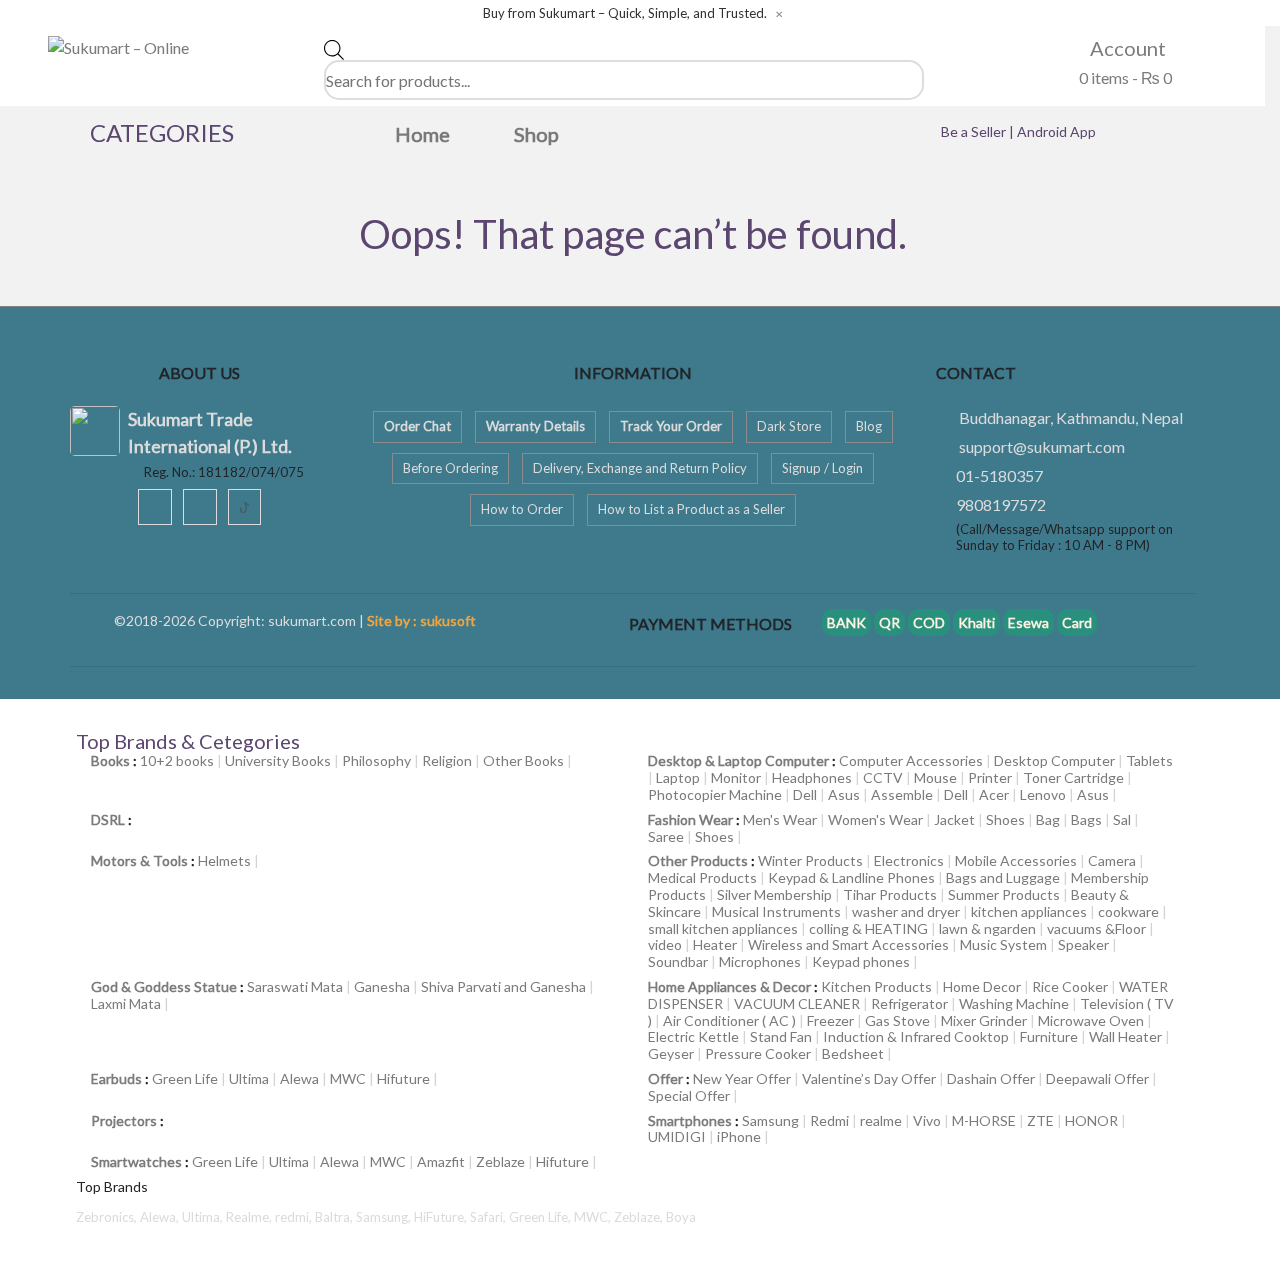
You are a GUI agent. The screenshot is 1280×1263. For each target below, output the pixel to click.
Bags (1086, 819)
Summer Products (1004, 894)
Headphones (812, 777)
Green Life (185, 1078)
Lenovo (1043, 794)
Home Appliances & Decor (729, 986)
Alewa (299, 1078)
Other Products (698, 860)
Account (1126, 48)
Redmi (829, 1120)
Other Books (523, 760)
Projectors (124, 1120)
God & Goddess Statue (164, 986)
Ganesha (382, 986)
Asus (844, 794)
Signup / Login (822, 468)
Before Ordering (450, 468)
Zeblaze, (640, 1217)
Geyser (671, 1053)
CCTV (883, 777)
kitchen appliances (1029, 911)
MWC (348, 1078)
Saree (666, 836)
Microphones (760, 961)
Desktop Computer (1054, 760)
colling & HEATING (868, 928)
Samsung (770, 1120)
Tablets (1149, 760)
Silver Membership (774, 894)
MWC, (594, 1217)
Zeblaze (500, 1161)
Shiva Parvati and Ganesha (503, 986)
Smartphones (690, 1120)
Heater (715, 944)
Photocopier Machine (715, 794)
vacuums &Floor (1096, 928)
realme (881, 1120)
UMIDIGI (677, 1136)
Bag (1048, 819)
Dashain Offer (991, 1078)
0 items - (1124, 77)
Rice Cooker (1070, 986)
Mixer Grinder (984, 1020)
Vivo (927, 1120)
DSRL (108, 819)
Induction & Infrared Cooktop (916, 1036)
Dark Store (789, 426)
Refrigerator (909, 1003)
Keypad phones (861, 961)
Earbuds (116, 1078)
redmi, (295, 1217)
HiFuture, (442, 1217)
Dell (805, 794)
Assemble (902, 794)
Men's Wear (780, 819)
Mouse (935, 777)
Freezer (830, 1020)
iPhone (739, 1136)
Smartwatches (136, 1161)
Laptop (678, 777)
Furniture (1049, 1036)
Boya (681, 1217)
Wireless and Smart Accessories (848, 944)
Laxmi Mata (126, 1003)
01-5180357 (999, 475)
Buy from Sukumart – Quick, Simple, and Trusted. (625, 13)
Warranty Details (535, 426)
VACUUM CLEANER (797, 1003)
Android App (1056, 131)
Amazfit (441, 1161)
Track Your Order (671, 426)
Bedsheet (853, 1053)
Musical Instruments (776, 911)
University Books (278, 760)
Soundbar (678, 961)
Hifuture (403, 1078)
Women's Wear (875, 819)
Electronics (909, 860)
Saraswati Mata (295, 986)
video (665, 944)
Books (110, 760)
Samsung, (385, 1217)
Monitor (736, 777)
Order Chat (417, 426)
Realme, (250, 1217)
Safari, (489, 1217)
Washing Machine (1014, 1003)
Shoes (1005, 819)
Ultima (249, 1078)
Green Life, (541, 1217)
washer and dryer (906, 911)
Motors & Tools (139, 860)
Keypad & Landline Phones (851, 877)
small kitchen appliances (723, 928)
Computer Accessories (911, 760)
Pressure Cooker (758, 1053)
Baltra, (335, 1217)
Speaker (1083, 944)
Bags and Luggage (1003, 877)
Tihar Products (890, 894)
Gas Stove (897, 1020)
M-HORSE (984, 1120)
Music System (1003, 944)
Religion (447, 760)
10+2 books (177, 760)
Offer (665, 1078)
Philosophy (376, 760)
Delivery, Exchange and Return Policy (640, 468)
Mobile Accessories (1016, 860)
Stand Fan (781, 1036)
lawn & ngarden (987, 928)
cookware (1128, 911)
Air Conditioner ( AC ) (729, 1020)
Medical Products (702, 877)
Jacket (954, 819)
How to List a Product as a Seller (691, 509)
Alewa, (161, 1217)
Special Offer (689, 1095)
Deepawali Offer (1097, 1078)
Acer (994, 794)
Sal (1122, 819)
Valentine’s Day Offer (869, 1078)
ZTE (1040, 1120)
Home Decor (982, 986)
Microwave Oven (1091, 1020)
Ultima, (204, 1217)
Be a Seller (975, 131)
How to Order (522, 509)
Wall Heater (1125, 1036)
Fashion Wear (690, 819)
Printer (990, 777)
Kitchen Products (876, 986)
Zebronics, (106, 1217)
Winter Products (810, 860)
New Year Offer (742, 1078)
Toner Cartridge (1073, 777)
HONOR (1091, 1120)
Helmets (224, 860)
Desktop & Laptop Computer (738, 760)
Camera (1112, 860)
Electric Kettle (693, 1036)
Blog (869, 426)
